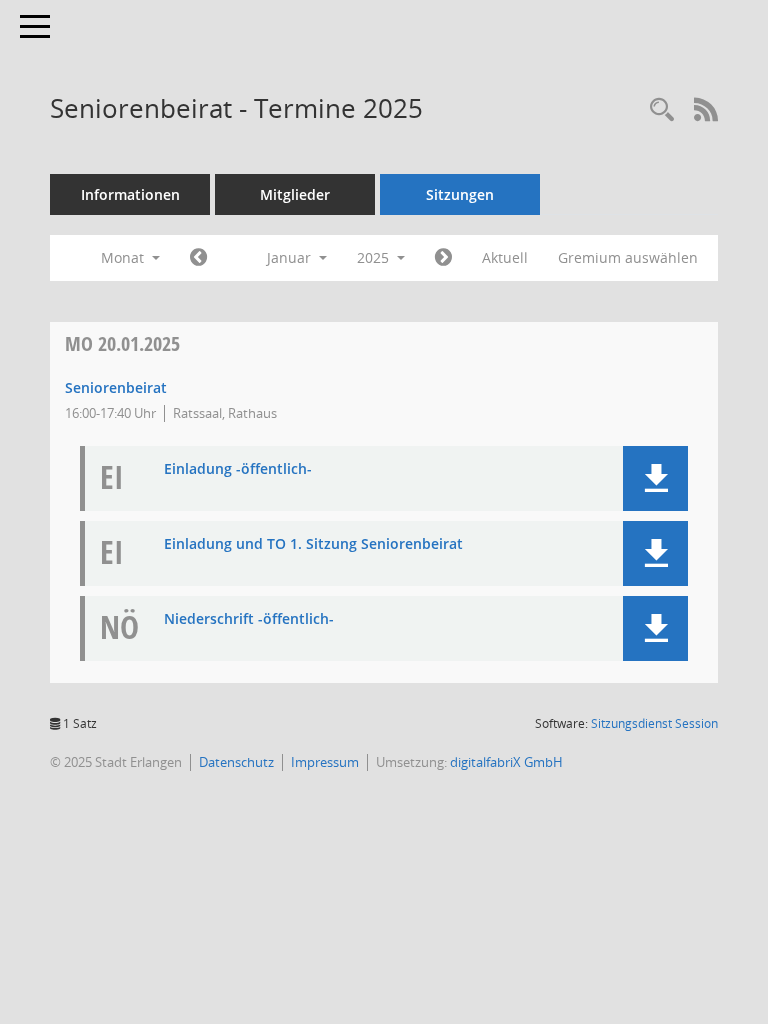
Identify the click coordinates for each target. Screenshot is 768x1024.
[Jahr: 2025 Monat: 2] (443, 258)
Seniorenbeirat (116, 387)
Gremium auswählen (628, 257)
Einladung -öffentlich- (238, 469)
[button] (655, 478)
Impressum (325, 762)
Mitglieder (295, 194)
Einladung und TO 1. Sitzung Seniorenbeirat (313, 544)
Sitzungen (460, 194)
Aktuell (505, 257)
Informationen (130, 194)
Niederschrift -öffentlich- (249, 619)
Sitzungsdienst (654, 723)
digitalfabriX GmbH (506, 762)
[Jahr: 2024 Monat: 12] (198, 258)
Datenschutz (236, 762)
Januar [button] (291, 257)
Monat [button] (124, 257)
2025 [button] (375, 257)
